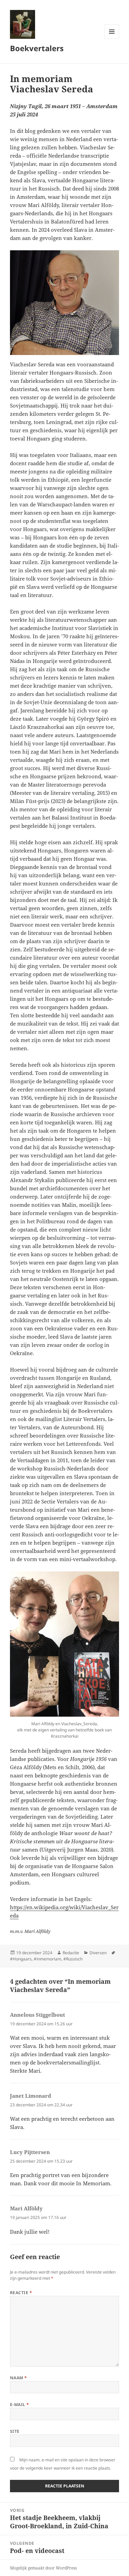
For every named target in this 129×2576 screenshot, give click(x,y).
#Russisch (73, 1959)
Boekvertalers (37, 48)
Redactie (71, 1953)
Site (15, 2431)
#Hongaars (21, 1959)
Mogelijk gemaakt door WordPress (43, 2568)
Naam (19, 2378)
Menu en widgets (112, 39)
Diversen (98, 1953)
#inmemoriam (47, 1959)
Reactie (21, 2293)
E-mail (20, 2405)
